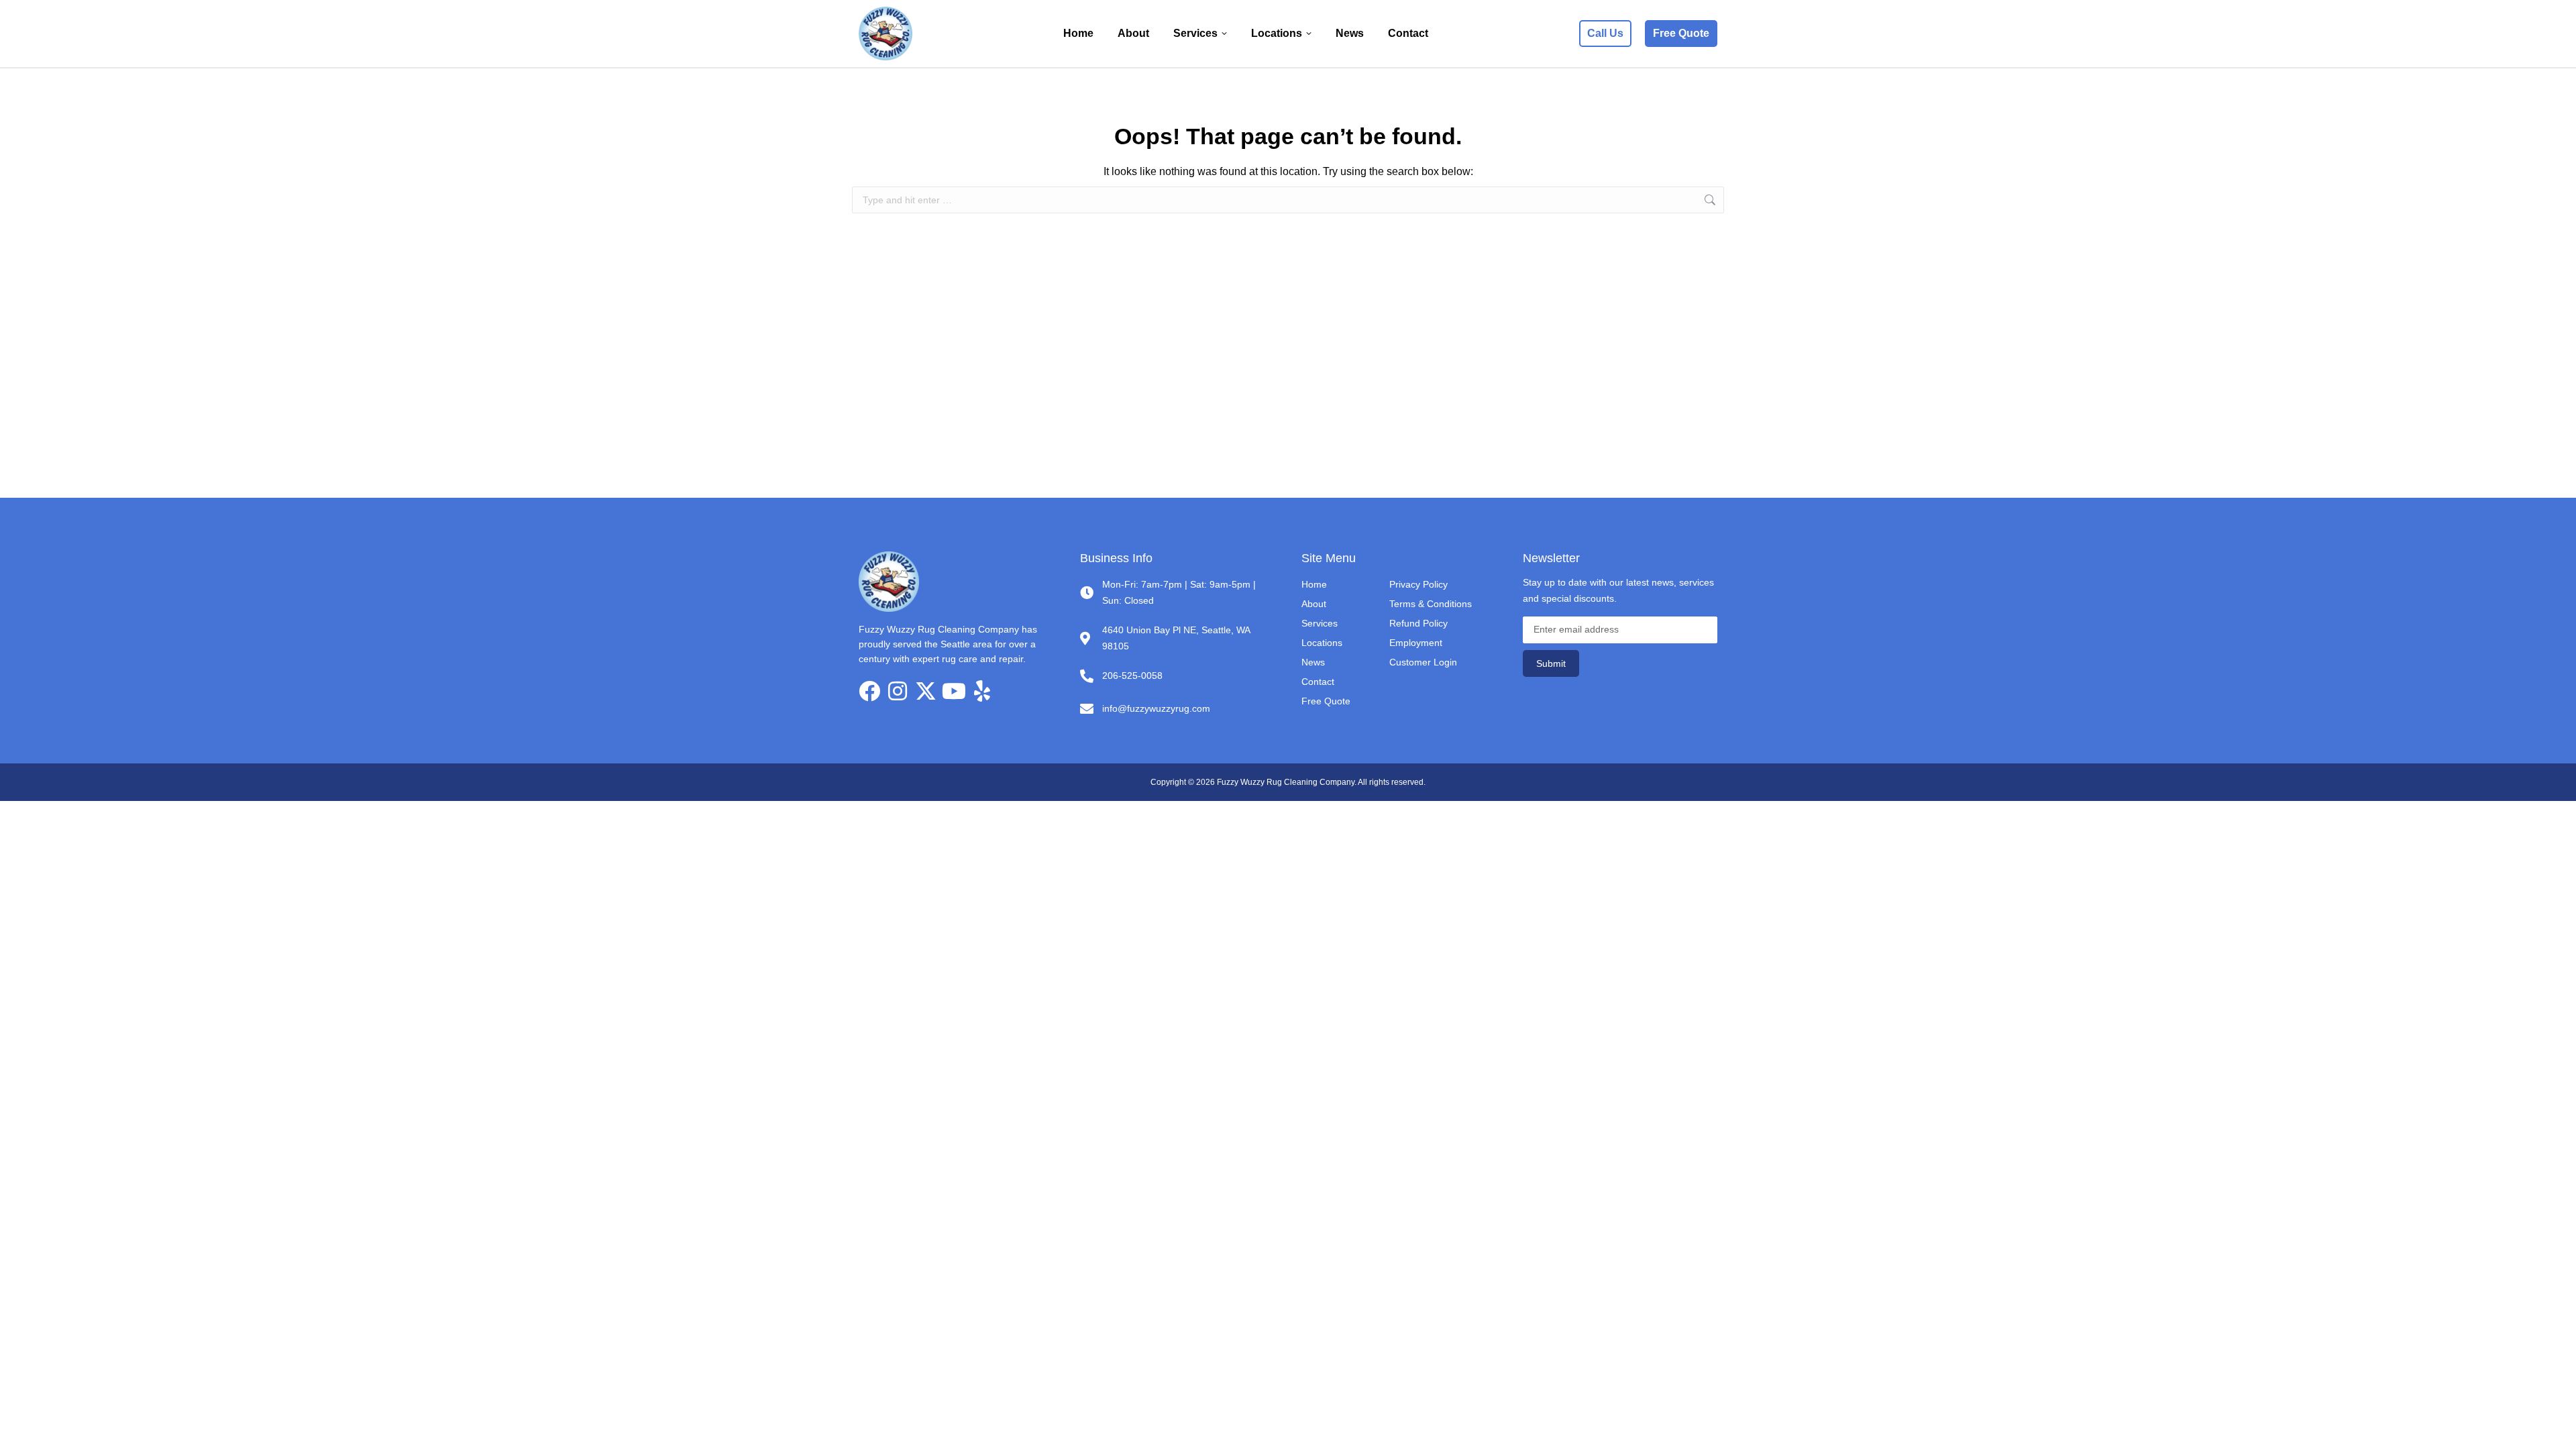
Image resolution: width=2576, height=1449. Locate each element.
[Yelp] (982, 691)
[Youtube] (954, 691)
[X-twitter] (926, 691)
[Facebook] (869, 691)
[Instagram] (898, 691)
